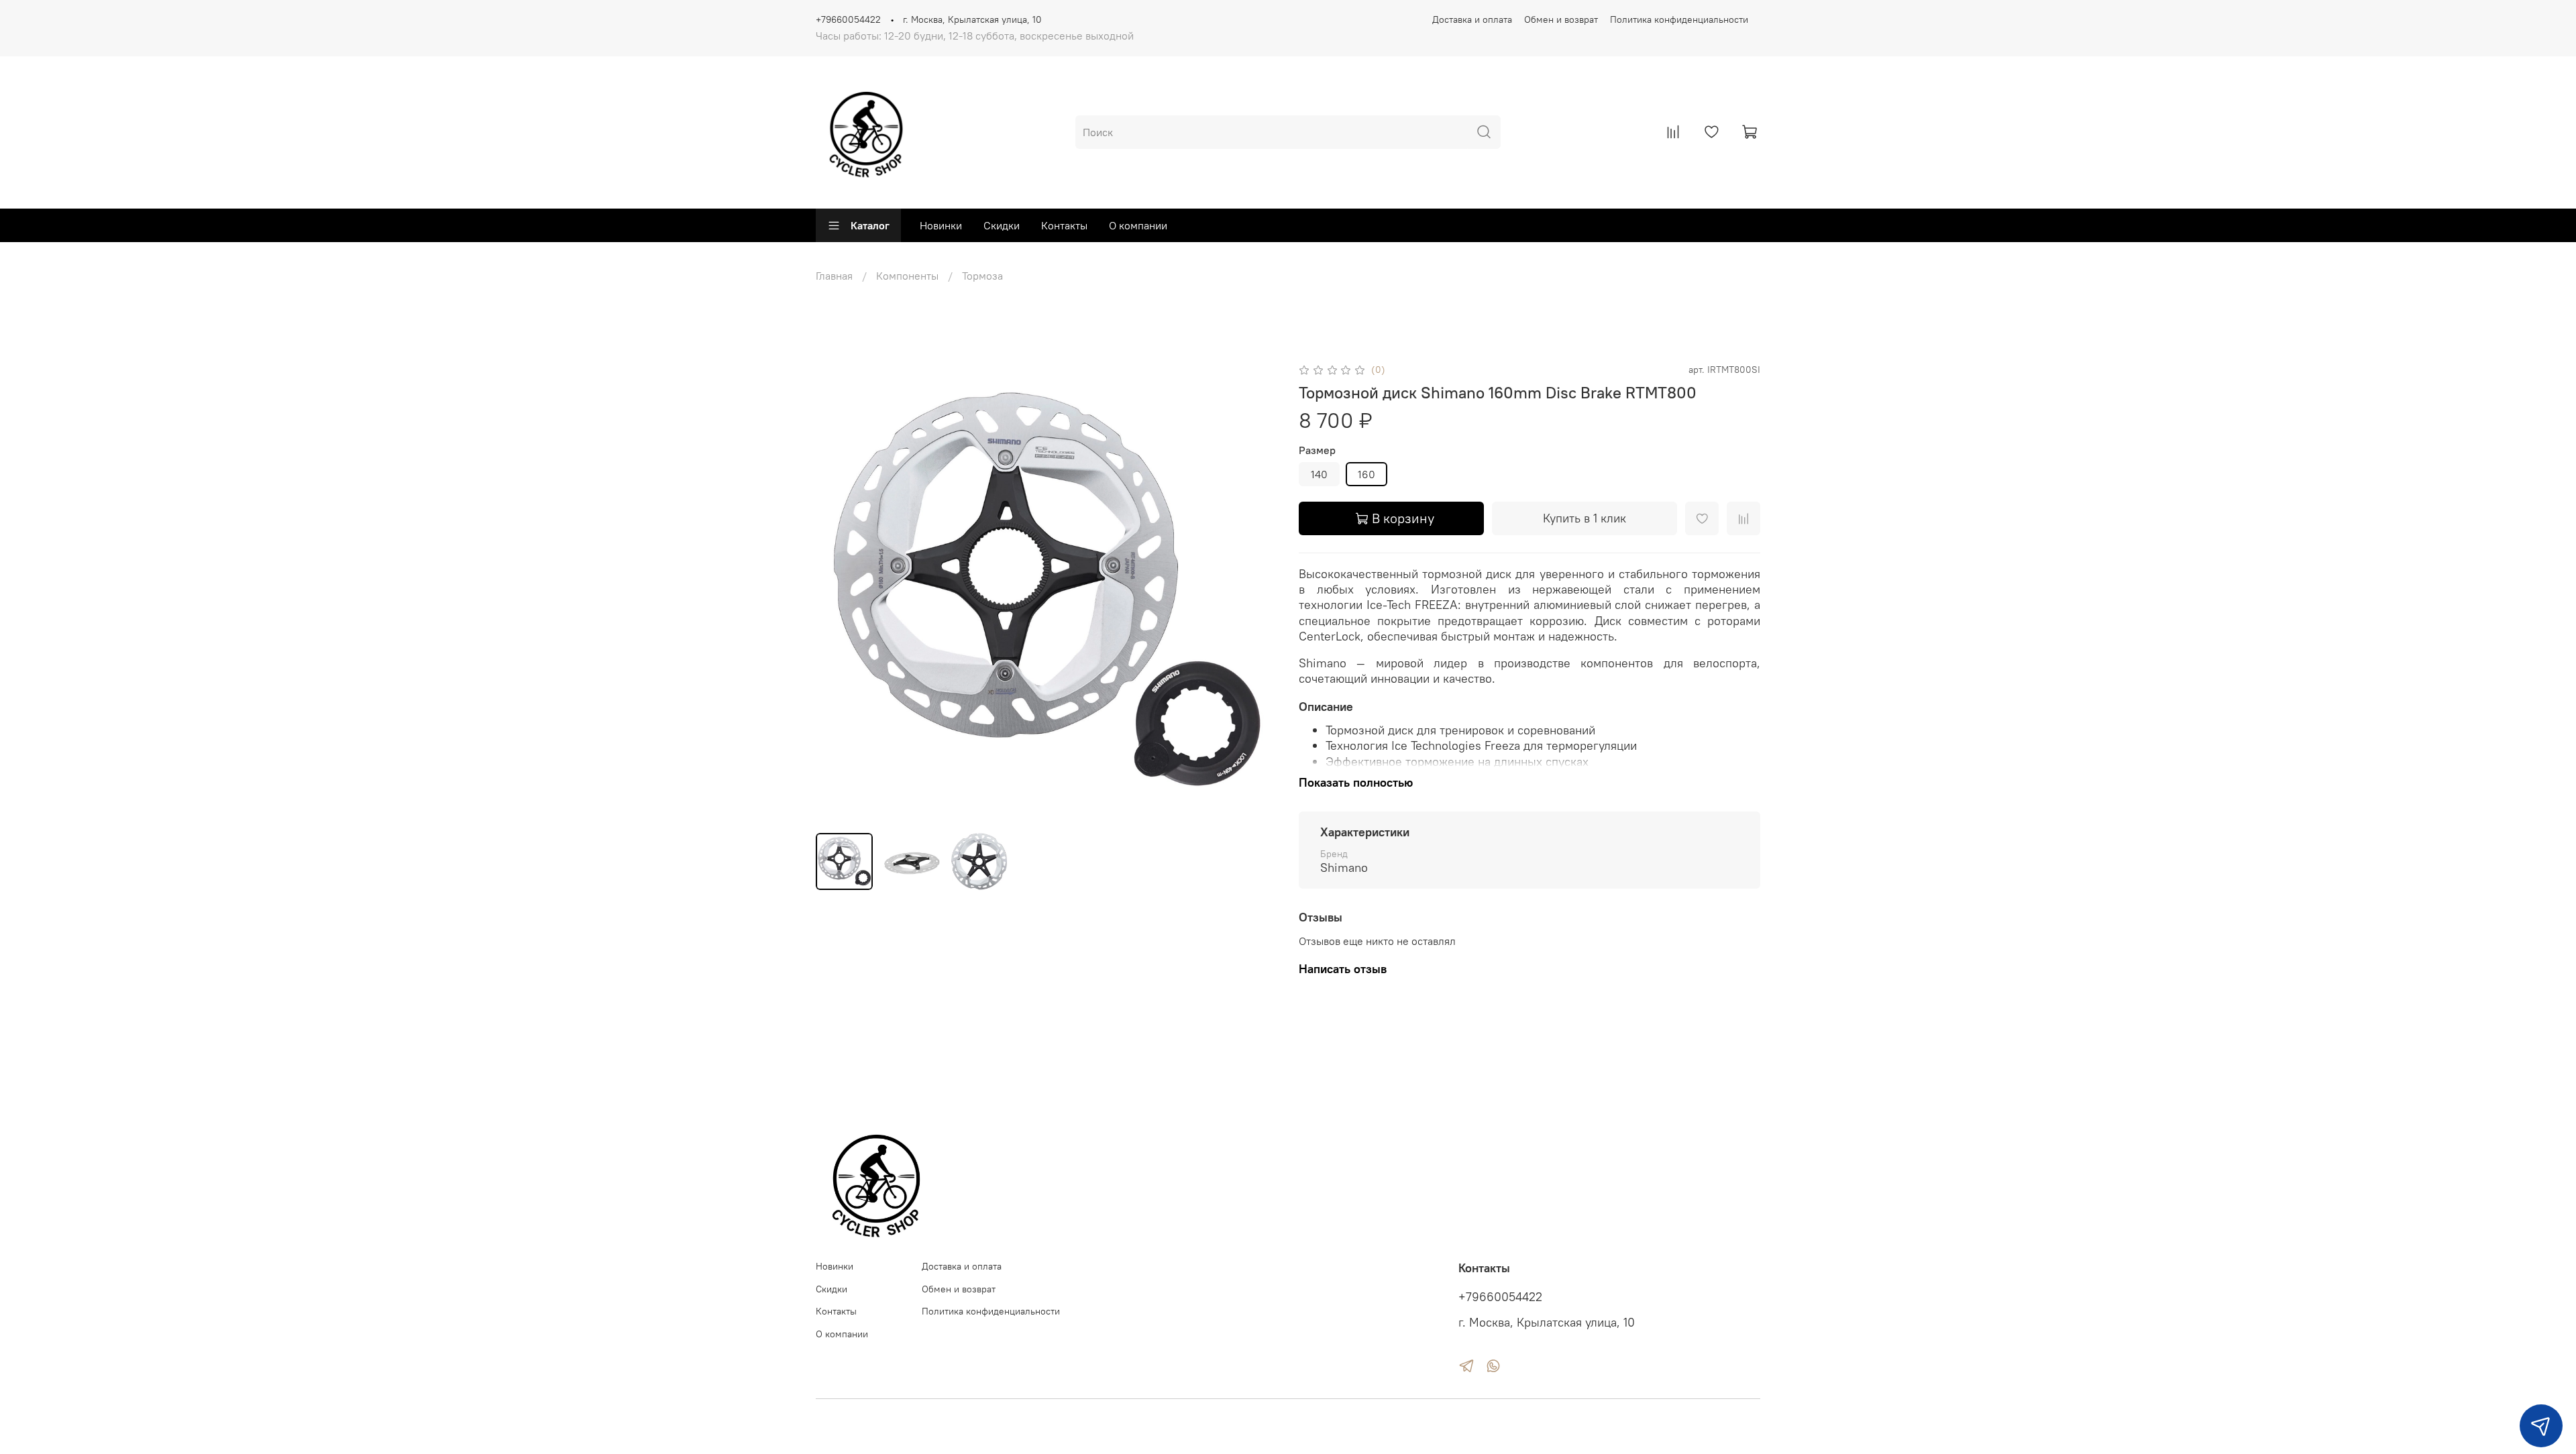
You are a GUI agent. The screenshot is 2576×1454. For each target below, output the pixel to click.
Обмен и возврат (1561, 19)
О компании (1138, 225)
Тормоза (982, 276)
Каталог (870, 225)
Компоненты (907, 276)
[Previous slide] (837, 592)
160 (1366, 474)
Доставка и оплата (1472, 19)
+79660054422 (848, 19)
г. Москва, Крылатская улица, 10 (972, 19)
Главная (834, 276)
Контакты (1064, 225)
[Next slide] (1256, 592)
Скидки (1002, 225)
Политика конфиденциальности (1679, 19)
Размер (1317, 450)
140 (1319, 474)
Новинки (941, 225)
